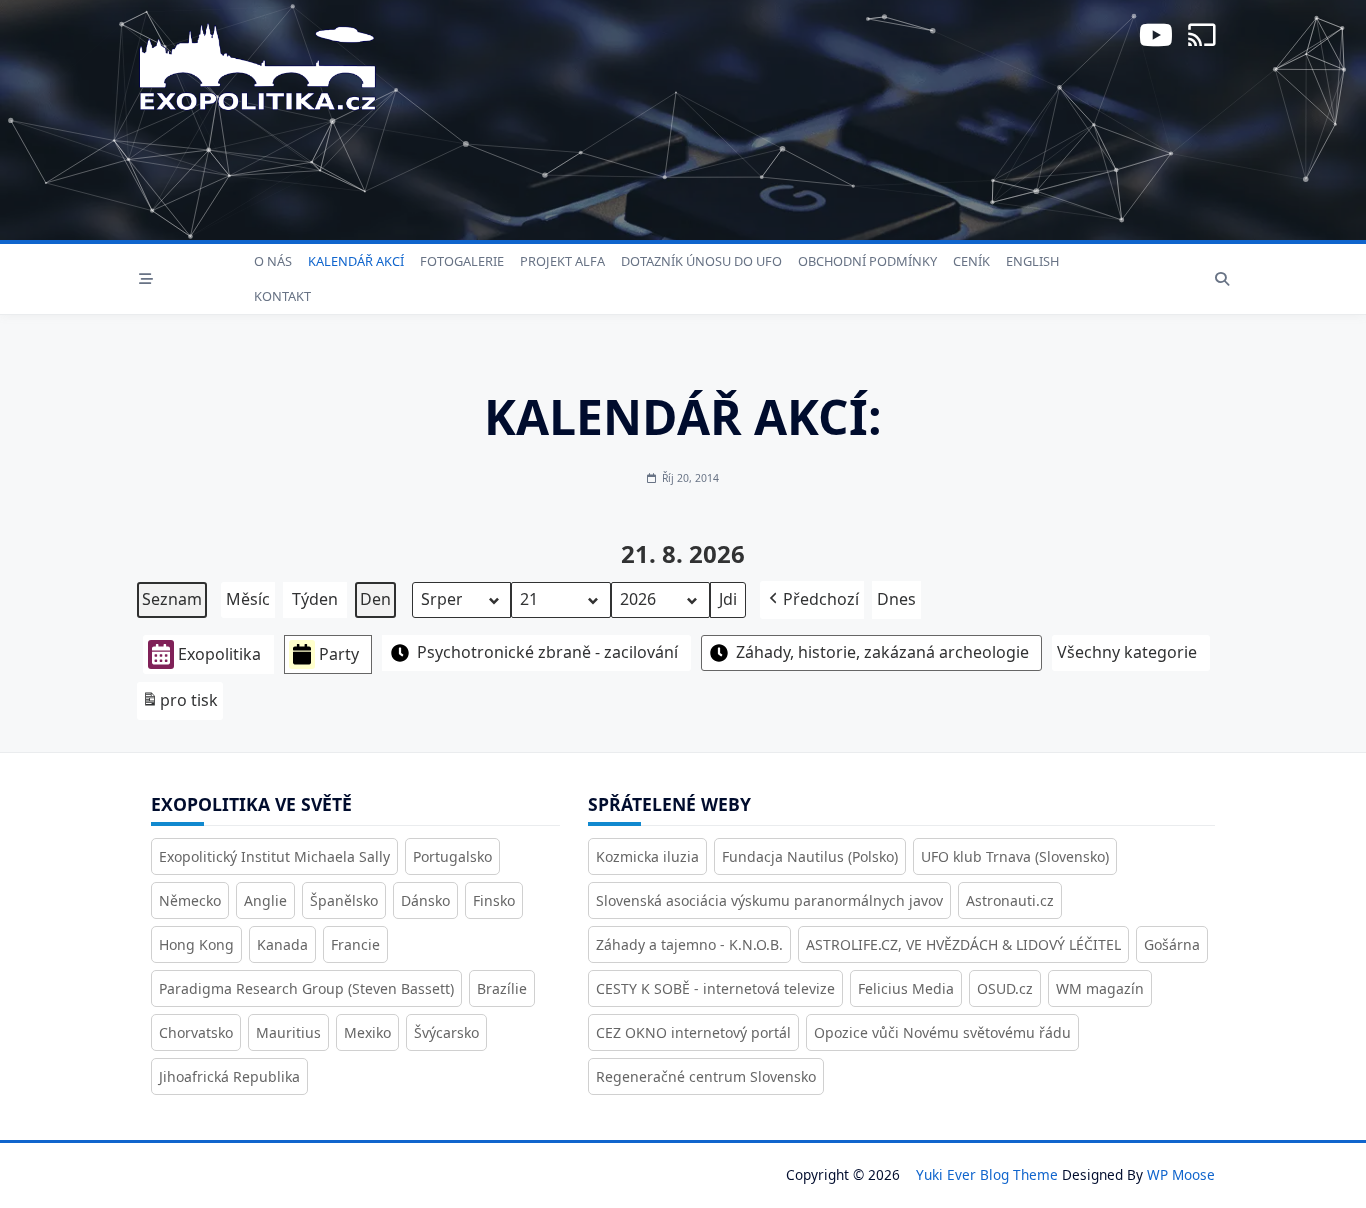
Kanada (282, 944)
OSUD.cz (1005, 988)
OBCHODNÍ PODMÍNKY (867, 261)
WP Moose (1181, 1174)
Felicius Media (906, 988)
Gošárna (1172, 944)
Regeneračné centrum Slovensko (706, 1076)
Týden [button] (315, 599)
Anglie (265, 900)
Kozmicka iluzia (647, 856)
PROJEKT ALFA (562, 261)
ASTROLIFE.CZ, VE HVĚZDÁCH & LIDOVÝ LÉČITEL (963, 944)
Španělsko (344, 900)
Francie (355, 944)
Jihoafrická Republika (229, 1076)
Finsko (494, 900)
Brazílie (502, 988)
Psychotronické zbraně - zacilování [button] (547, 652)
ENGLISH (1032, 261)
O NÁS (273, 261)
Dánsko (425, 900)
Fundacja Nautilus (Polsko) (810, 856)
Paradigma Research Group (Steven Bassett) (306, 988)
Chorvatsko (196, 1032)
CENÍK (971, 261)
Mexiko (367, 1032)
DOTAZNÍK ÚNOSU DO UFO (701, 261)
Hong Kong (196, 944)
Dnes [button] (896, 599)
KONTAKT (282, 296)
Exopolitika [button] (219, 654)
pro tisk (179, 704)
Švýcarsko (446, 1032)
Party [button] (339, 654)
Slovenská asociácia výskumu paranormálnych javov (769, 900)
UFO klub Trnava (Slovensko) (1015, 856)
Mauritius (288, 1032)
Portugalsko (452, 856)
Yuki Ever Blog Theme (987, 1174)
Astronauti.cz (1010, 900)
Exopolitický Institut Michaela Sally (274, 856)
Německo (190, 900)
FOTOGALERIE (462, 261)
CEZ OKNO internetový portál (693, 1032)
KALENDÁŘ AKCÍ (356, 261)
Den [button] (375, 599)
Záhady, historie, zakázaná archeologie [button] (882, 652)
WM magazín (1100, 988)
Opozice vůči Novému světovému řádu (942, 1032)
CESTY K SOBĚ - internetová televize (715, 988)
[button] (812, 600)
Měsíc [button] (248, 599)
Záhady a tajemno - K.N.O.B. (689, 944)
